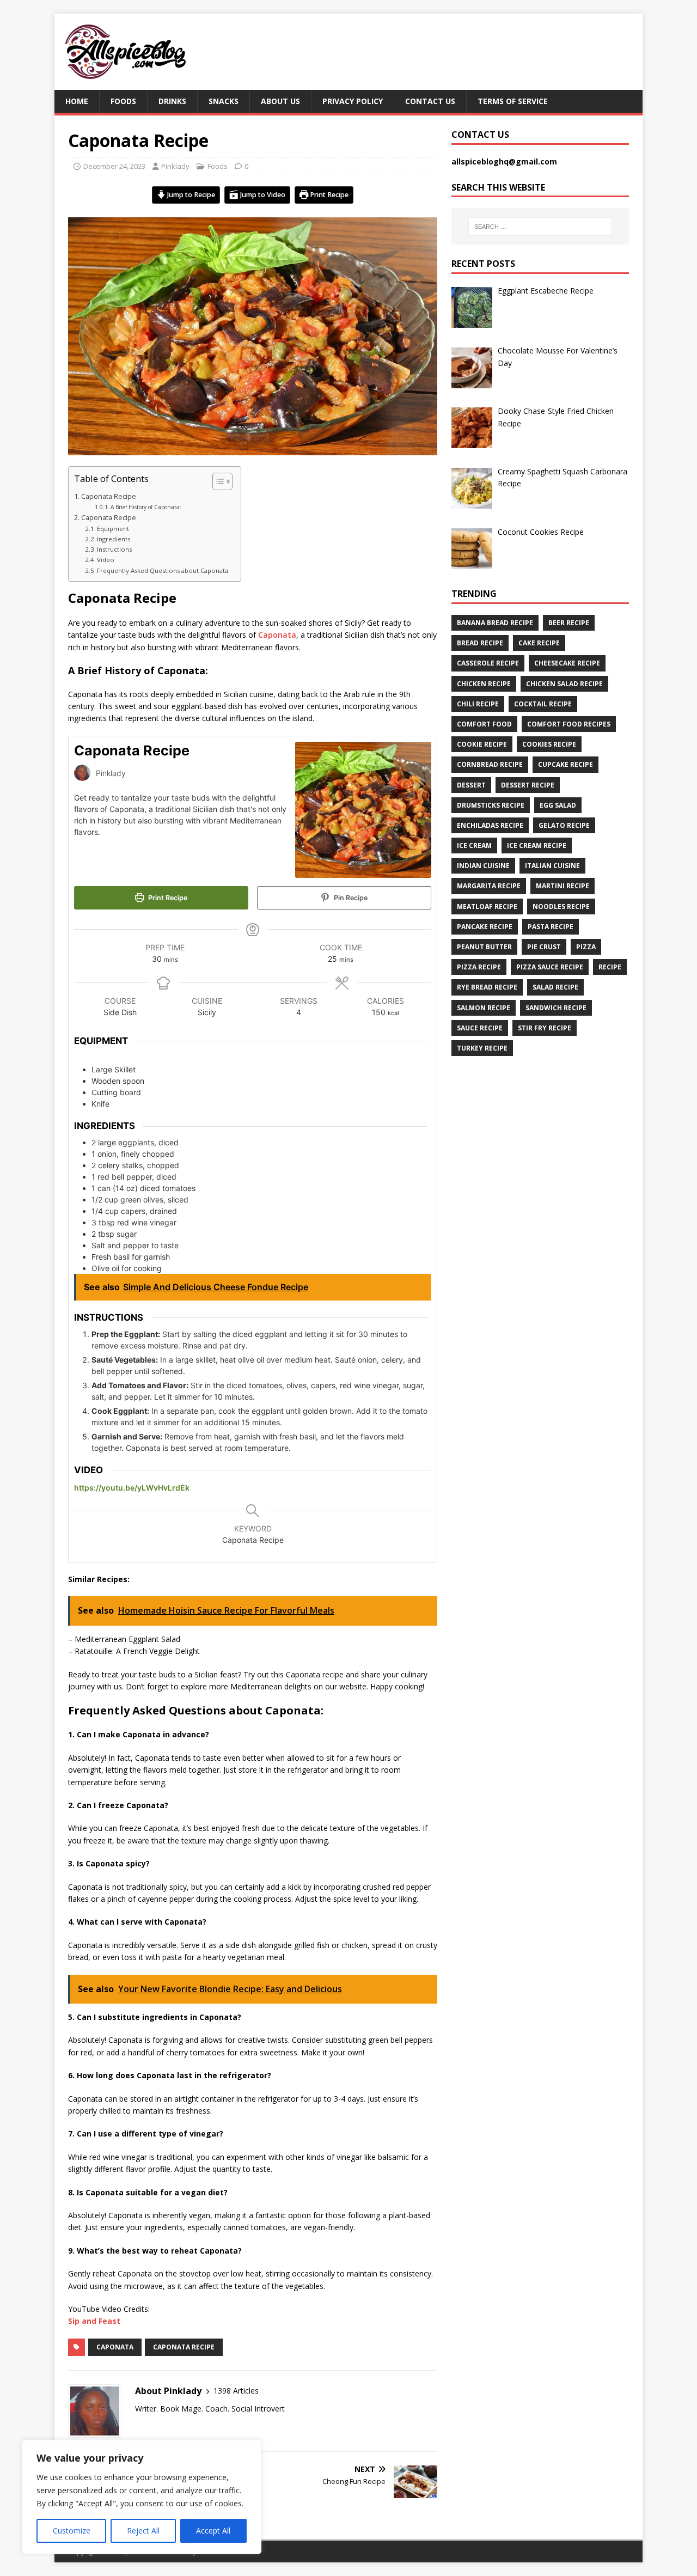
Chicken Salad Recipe (564, 684)
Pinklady (175, 166)
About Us (280, 101)
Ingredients (115, 539)
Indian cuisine (483, 866)
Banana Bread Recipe (495, 623)
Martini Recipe (563, 886)
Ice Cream (474, 846)
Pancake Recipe (485, 927)
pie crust (544, 947)
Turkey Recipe (482, 1048)
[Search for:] (540, 227)
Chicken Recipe (484, 684)
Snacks (224, 101)
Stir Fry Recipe (545, 1028)
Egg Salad (558, 805)
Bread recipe (480, 643)
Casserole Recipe (488, 663)
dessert (471, 785)
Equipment (113, 529)
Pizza (586, 947)
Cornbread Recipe (490, 764)
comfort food (484, 724)
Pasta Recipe (551, 927)
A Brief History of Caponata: (146, 507)
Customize (72, 2531)
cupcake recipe (565, 764)
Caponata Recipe (109, 496)
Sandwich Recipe (556, 1008)
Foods (123, 101)
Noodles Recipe (561, 907)
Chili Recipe (478, 704)
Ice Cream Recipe (537, 846)
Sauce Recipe (480, 1028)
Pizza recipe (479, 967)
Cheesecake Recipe (567, 663)
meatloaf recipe (487, 907)
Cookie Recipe (482, 744)
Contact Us (430, 101)
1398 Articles (236, 2391)
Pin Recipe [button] (350, 898)
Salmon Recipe (484, 1008)
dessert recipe (528, 785)
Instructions (115, 549)
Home (77, 101)
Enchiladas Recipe (490, 825)
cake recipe (539, 643)
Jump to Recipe (190, 195)
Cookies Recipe (549, 744)
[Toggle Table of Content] (217, 481)
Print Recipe (328, 195)
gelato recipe (564, 825)
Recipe (610, 967)
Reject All (143, 2531)
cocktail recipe (543, 704)
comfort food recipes (569, 724)
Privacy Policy (353, 101)
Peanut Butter (484, 947)
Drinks (172, 101)
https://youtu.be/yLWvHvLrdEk (132, 1488)
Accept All (213, 2531)
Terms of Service (513, 101)
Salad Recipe (555, 987)
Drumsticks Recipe (491, 805)
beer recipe (569, 623)
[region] (142, 2497)
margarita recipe (489, 886)
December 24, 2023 (114, 166)
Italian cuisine (552, 866)
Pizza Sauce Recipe (550, 967)
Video (106, 560)
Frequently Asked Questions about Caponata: (163, 570)
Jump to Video (262, 195)
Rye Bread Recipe (487, 987)
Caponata (277, 635)
